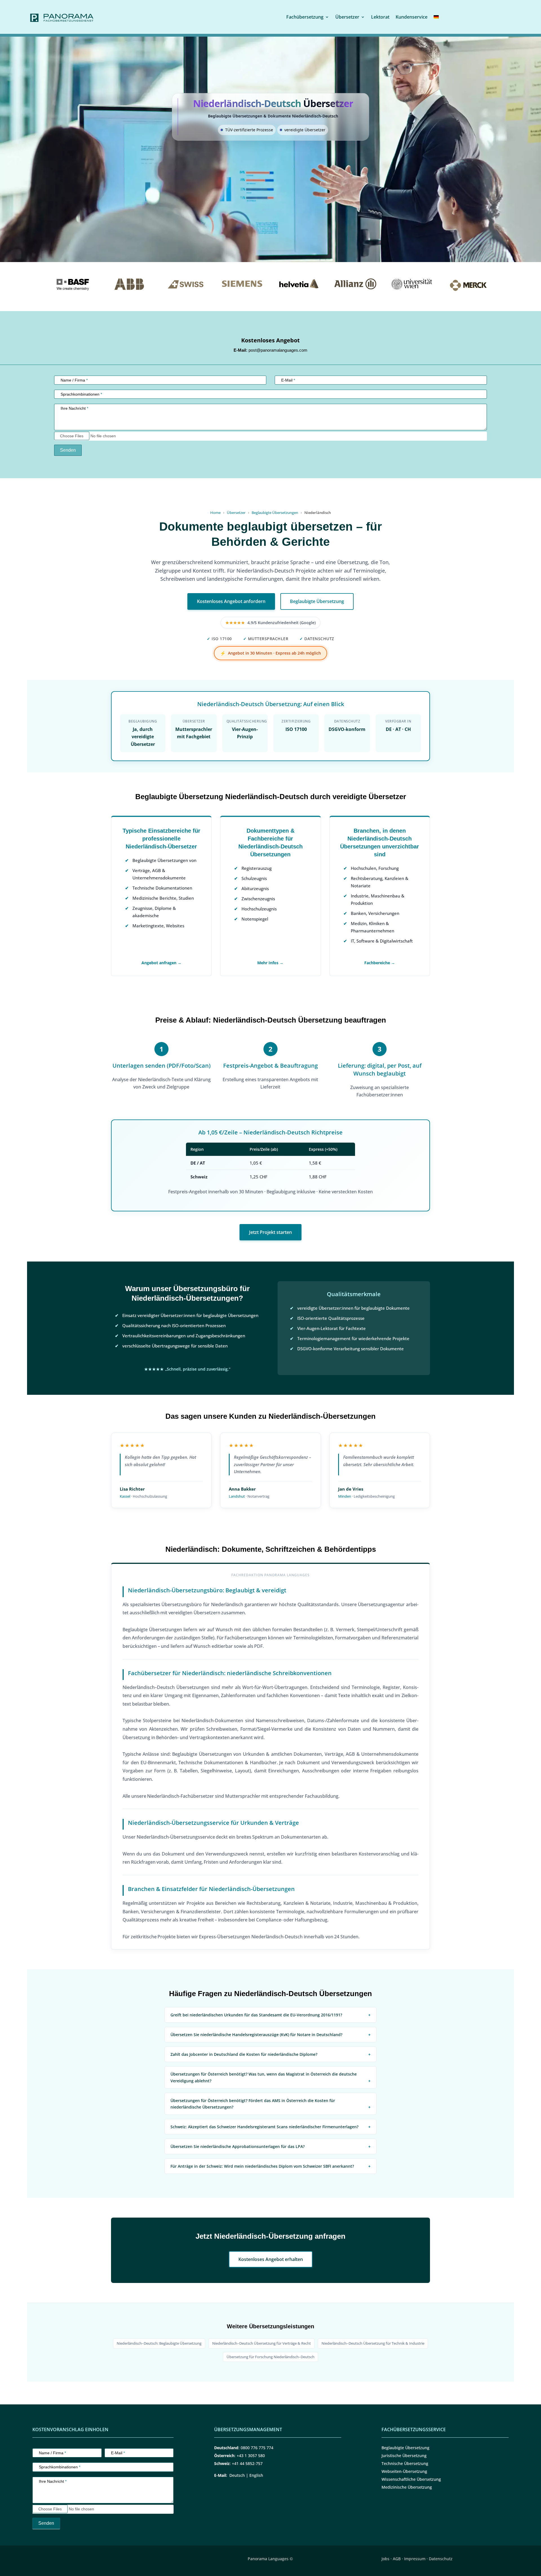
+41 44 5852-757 (247, 2463)
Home (215, 513)
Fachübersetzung (305, 17)
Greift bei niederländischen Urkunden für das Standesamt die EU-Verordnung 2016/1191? (256, 2015)
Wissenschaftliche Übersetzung (411, 2479)
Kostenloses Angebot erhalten (271, 2259)
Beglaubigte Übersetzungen (275, 513)
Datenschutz (441, 2559)
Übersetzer (347, 17)
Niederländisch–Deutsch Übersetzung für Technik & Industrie (373, 2343)
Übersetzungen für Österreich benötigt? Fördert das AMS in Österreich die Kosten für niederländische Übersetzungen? (253, 2104)
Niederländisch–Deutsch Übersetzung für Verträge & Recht (261, 2343)
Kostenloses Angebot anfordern (231, 601)
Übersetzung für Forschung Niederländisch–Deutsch (270, 2357)
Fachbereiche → (380, 963)
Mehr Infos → (270, 963)
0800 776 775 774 (257, 2448)
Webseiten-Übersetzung (404, 2471)
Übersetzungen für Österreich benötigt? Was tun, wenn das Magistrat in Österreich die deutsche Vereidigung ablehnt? (264, 2077)
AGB (397, 2559)
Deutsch (237, 2475)
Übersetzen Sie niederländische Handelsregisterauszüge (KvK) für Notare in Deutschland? (256, 2035)
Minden (345, 1496)
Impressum (415, 2559)
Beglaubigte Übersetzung (317, 601)
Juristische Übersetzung (404, 2456)
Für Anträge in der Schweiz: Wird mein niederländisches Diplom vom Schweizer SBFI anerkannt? (262, 2166)
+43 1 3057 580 (251, 2456)
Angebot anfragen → (161, 963)
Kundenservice (412, 17)
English (256, 2475)
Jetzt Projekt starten (270, 1232)
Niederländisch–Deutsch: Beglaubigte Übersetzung (159, 2343)
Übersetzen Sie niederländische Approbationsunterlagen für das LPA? (238, 2146)
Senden (68, 450)
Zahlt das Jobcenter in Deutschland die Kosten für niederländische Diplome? (244, 2054)
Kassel (125, 1496)
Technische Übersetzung (405, 2463)
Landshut (237, 1496)
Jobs (385, 2559)
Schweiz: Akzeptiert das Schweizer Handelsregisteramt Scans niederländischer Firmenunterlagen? (264, 2127)
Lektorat (380, 17)
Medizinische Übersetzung (407, 2487)
